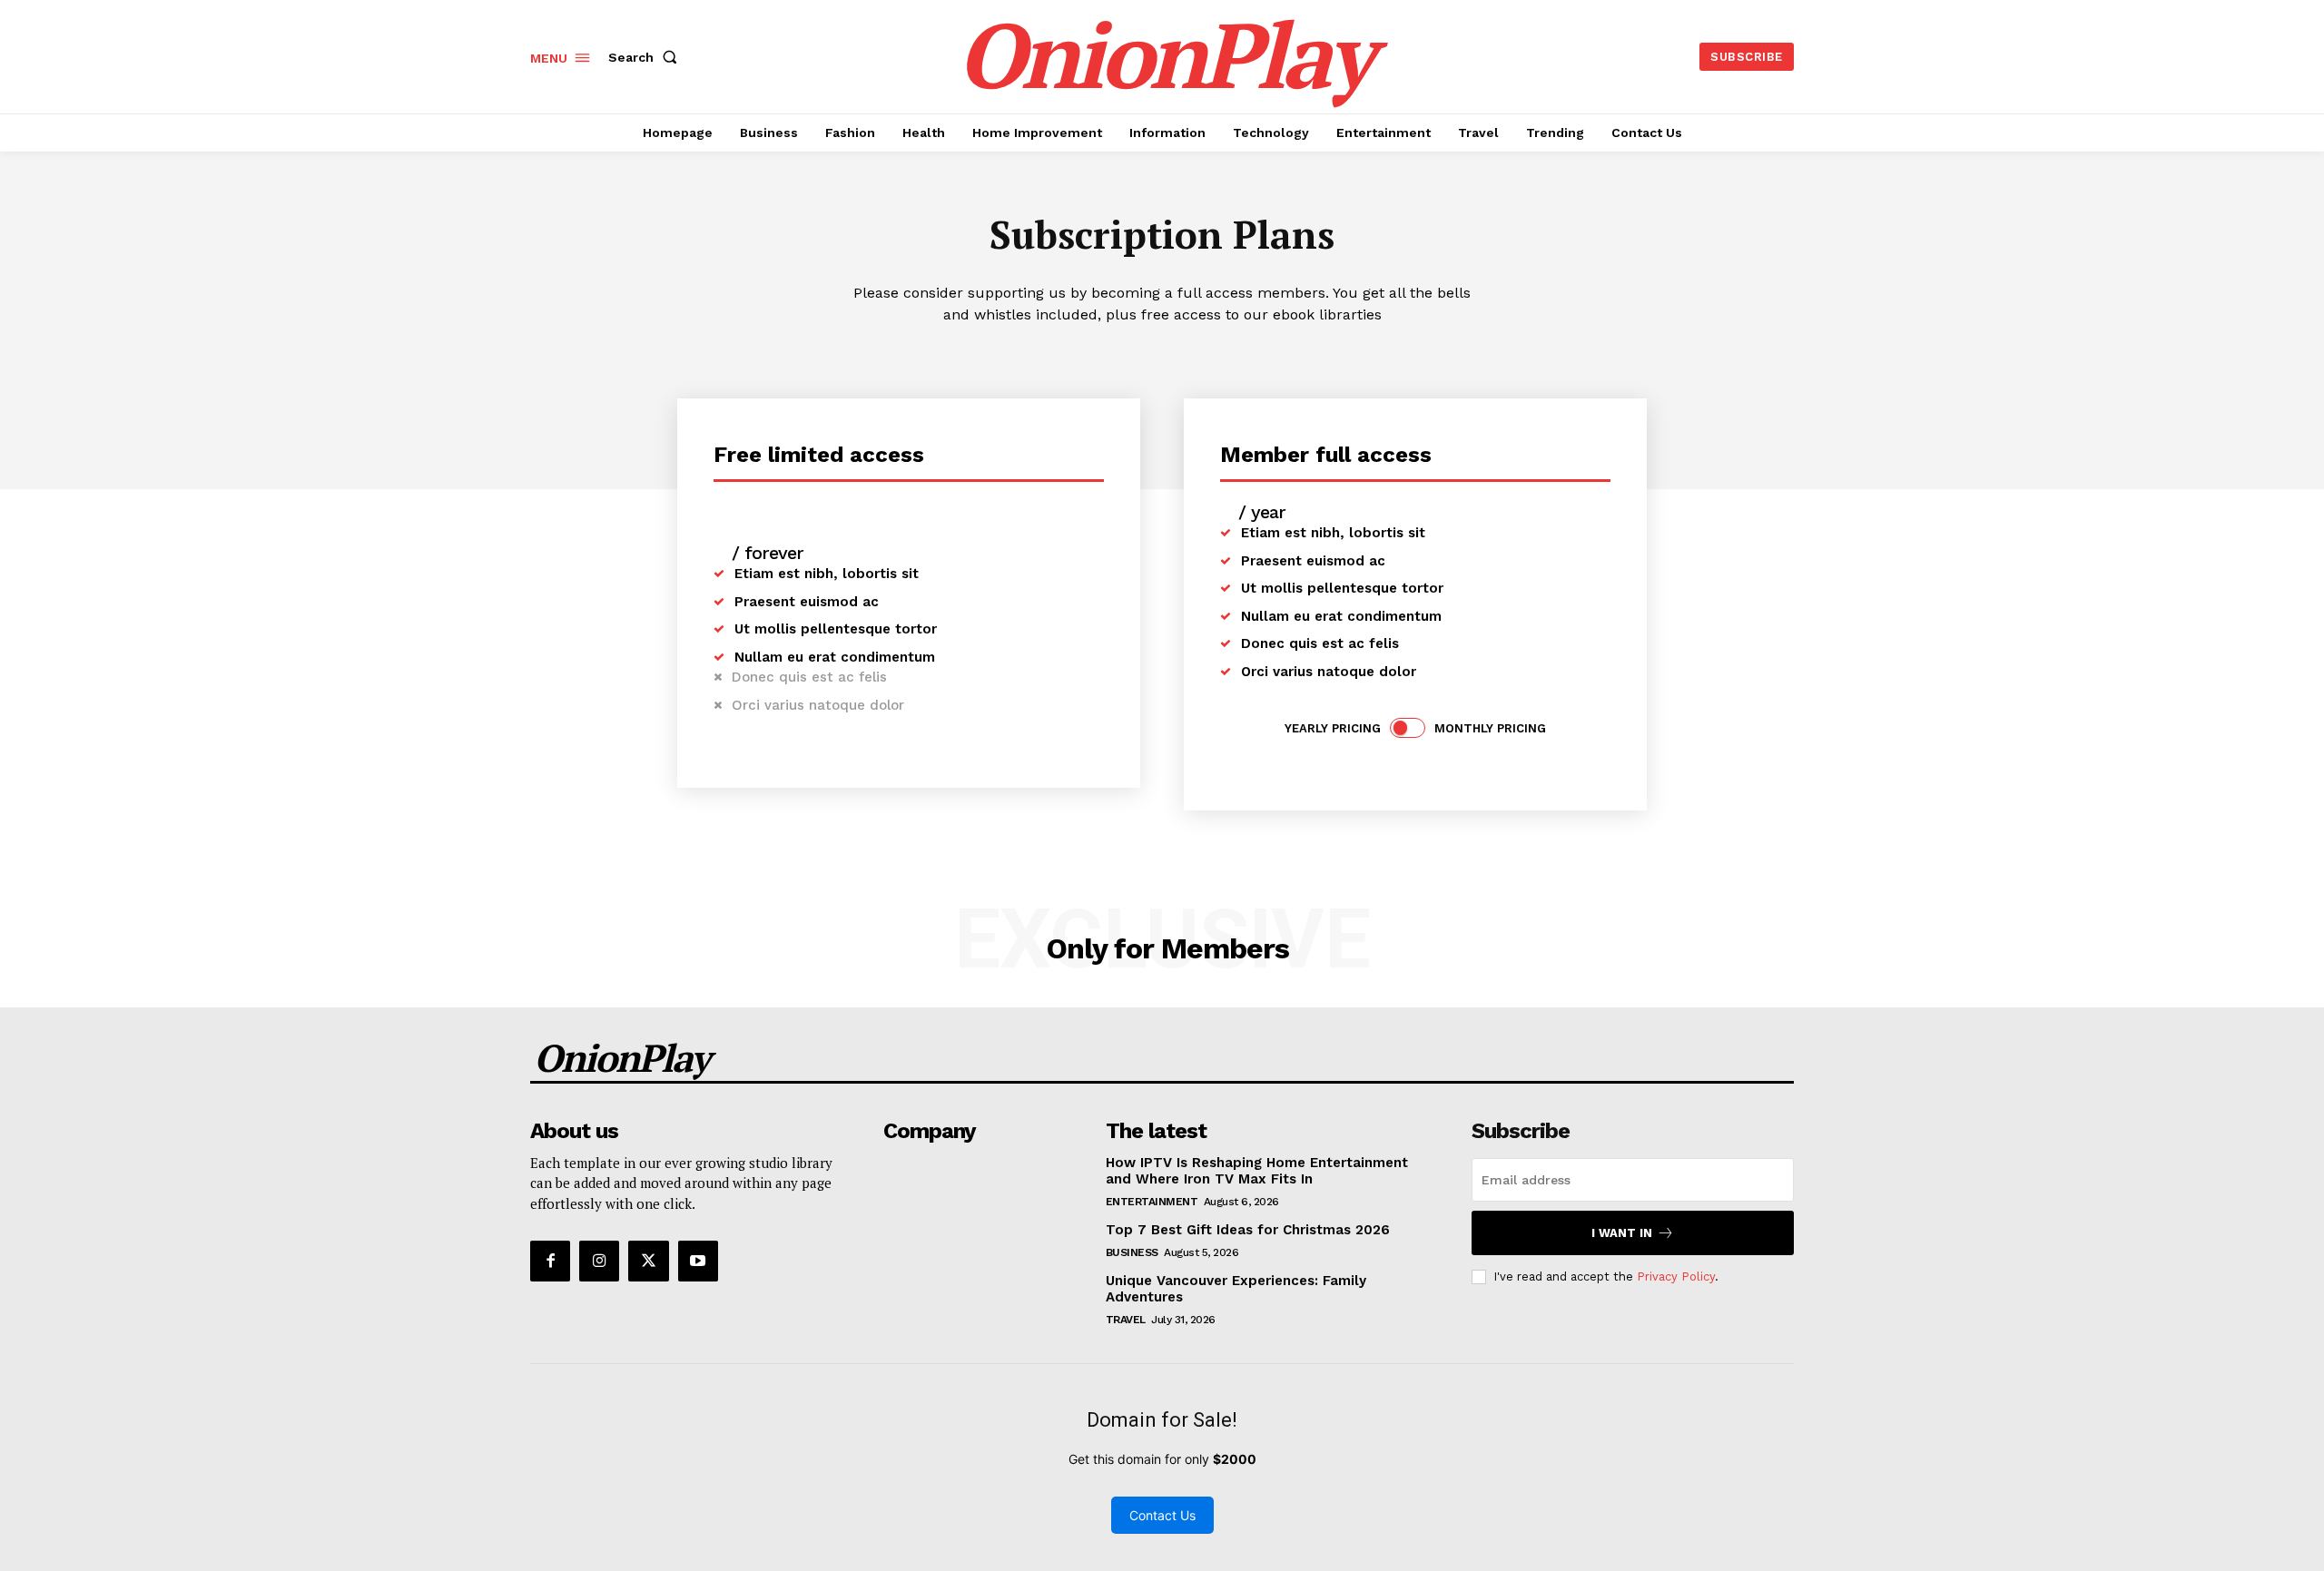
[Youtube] (698, 1261)
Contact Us (1162, 1515)
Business (1132, 1252)
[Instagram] (599, 1261)
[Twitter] (648, 1261)
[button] (646, 57)
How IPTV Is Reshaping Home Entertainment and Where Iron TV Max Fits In (1257, 1171)
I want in (1622, 1233)
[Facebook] (550, 1261)
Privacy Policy (1676, 1276)
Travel (1126, 1320)
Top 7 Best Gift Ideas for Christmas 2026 (1248, 1230)
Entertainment (1152, 1202)
